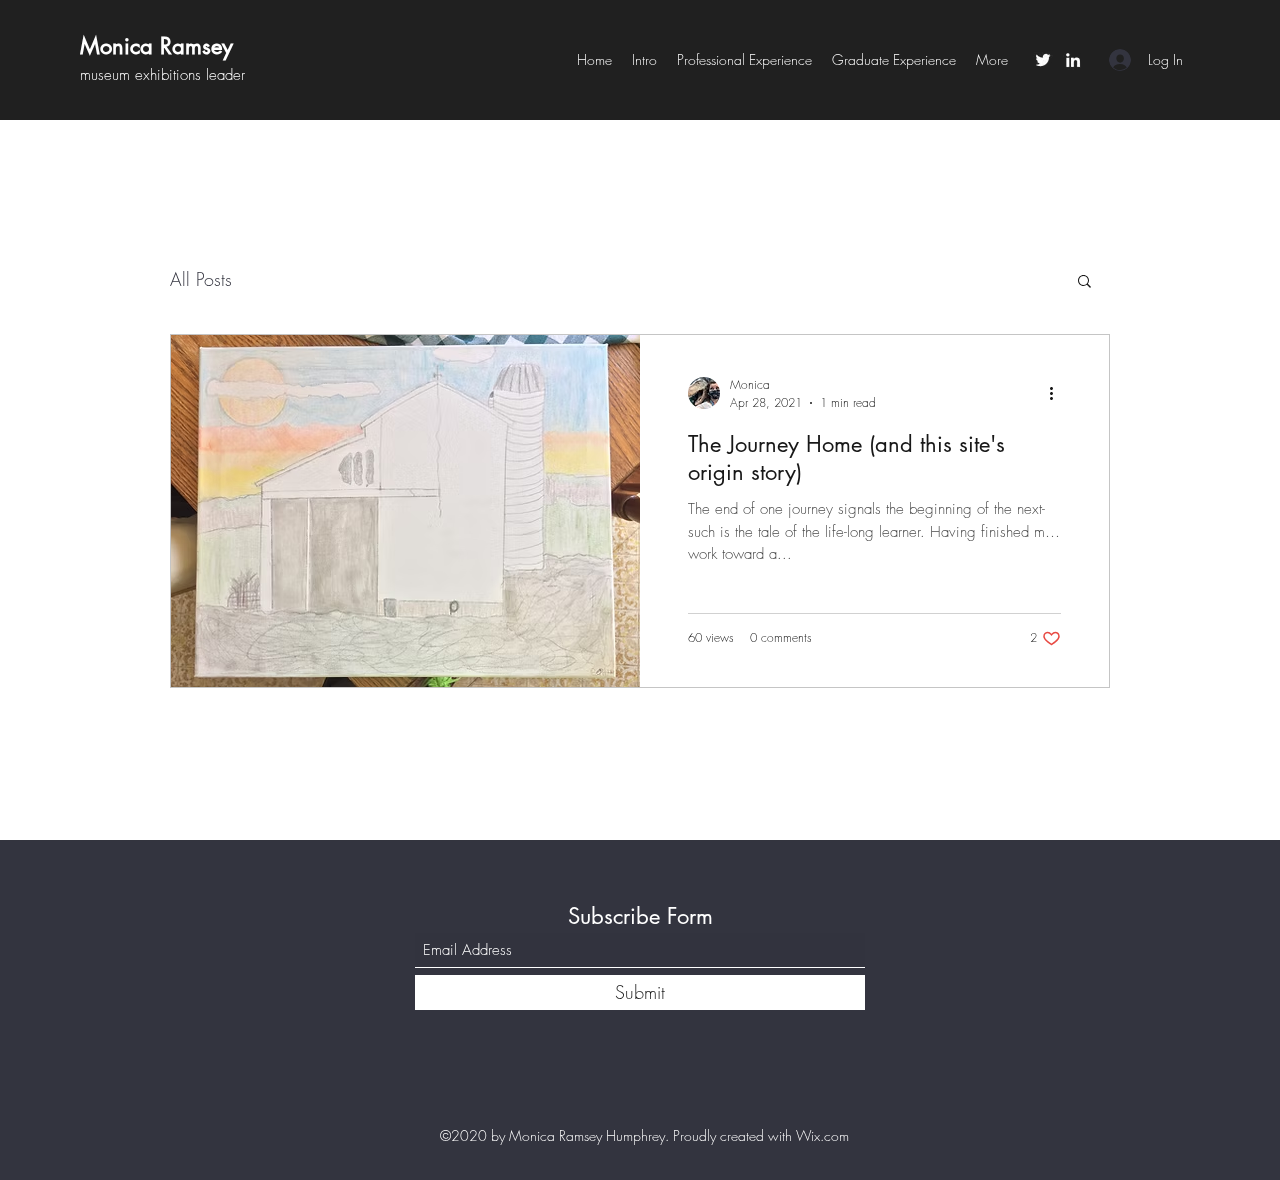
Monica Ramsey (156, 46)
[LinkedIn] (1073, 60)
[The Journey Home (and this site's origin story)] (405, 511)
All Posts (201, 279)
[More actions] (1058, 393)
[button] (1084, 282)
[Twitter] (1043, 60)
